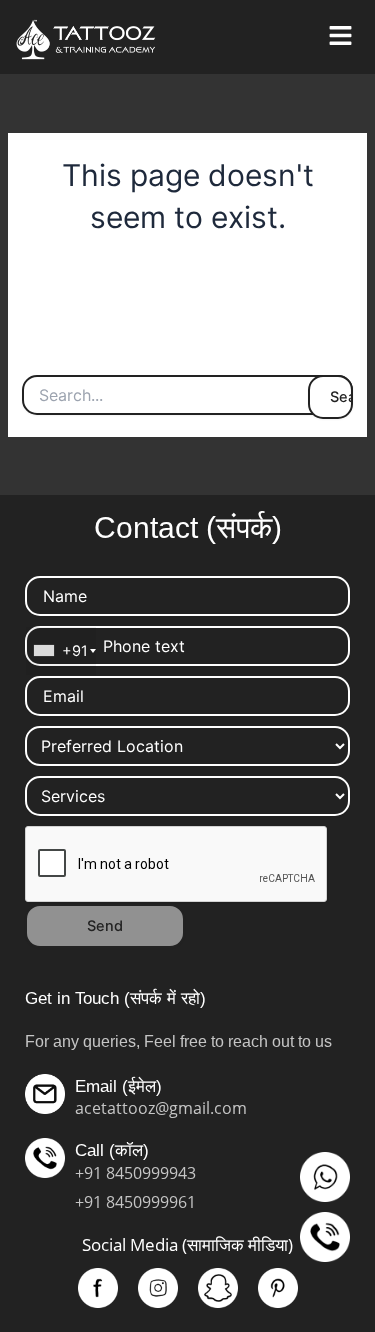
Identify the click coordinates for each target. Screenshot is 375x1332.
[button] (340, 36)
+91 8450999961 (135, 1202)
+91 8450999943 (135, 1173)
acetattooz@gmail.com (161, 1108)
